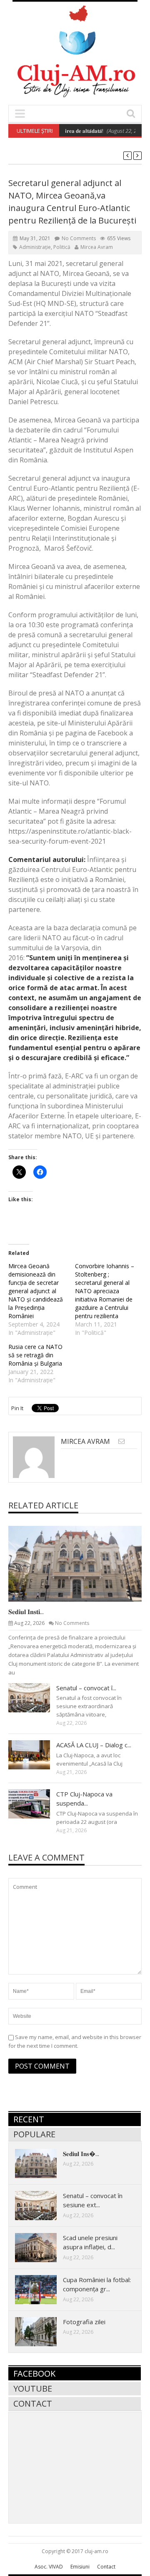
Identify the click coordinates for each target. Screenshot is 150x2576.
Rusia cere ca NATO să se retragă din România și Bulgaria (35, 1355)
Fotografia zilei (84, 2322)
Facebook (34, 2374)
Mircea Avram (97, 247)
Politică (62, 247)
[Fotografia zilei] (42, 2331)
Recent (29, 2119)
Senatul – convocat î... (86, 1688)
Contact (33, 2403)
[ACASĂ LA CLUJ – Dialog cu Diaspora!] (36, 1754)
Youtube (33, 2388)
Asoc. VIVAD (49, 2567)
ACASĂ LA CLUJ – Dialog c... (94, 1745)
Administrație (35, 247)
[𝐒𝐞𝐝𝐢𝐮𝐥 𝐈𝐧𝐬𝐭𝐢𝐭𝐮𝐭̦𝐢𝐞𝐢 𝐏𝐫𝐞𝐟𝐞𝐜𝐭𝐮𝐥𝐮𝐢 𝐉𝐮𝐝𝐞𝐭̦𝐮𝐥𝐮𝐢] (82, 1563)
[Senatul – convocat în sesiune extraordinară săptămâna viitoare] (36, 1697)
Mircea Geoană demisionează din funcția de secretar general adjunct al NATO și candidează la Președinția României (36, 1291)
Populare (34, 2134)
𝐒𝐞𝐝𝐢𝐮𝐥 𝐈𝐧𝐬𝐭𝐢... (26, 1612)
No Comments (79, 238)
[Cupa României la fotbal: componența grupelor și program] (42, 2289)
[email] (121, 1441)
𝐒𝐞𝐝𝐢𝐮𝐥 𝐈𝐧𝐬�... (81, 2154)
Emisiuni (80, 2567)
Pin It (17, 1408)
